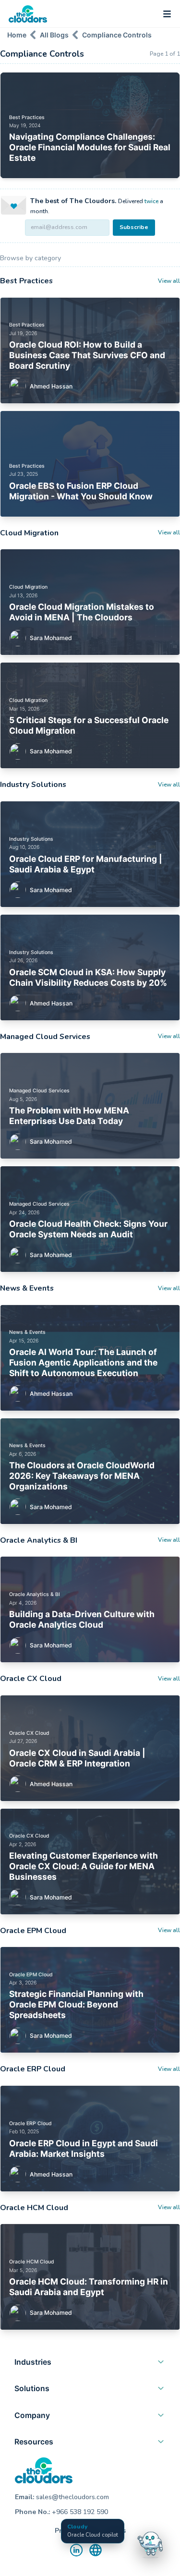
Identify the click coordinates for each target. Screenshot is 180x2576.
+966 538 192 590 (80, 2512)
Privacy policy (77, 2531)
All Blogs (54, 35)
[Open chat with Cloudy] (150, 2543)
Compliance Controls (117, 35)
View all (169, 281)
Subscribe (134, 227)
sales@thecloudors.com (72, 2497)
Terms (116, 2531)
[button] (90, 2364)
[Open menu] (167, 14)
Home (17, 35)
